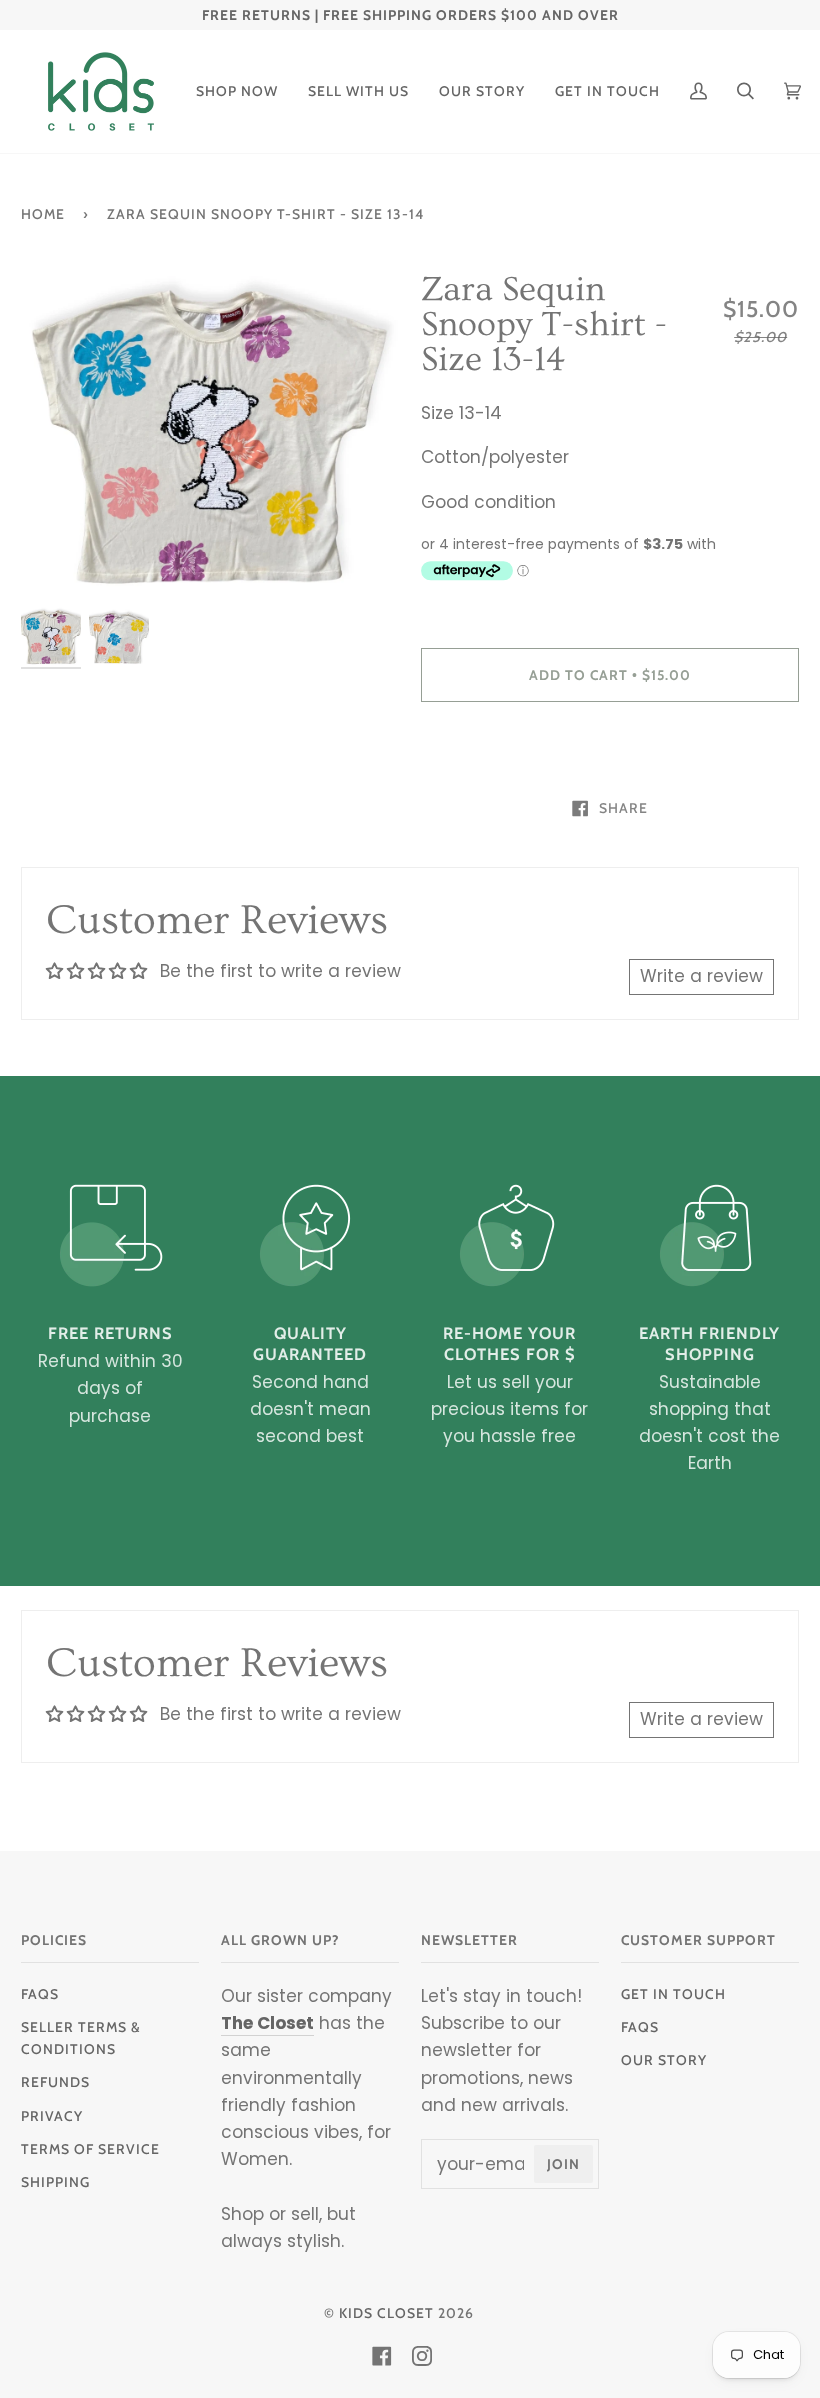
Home (43, 214)
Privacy (52, 2116)
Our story (664, 2060)
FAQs (40, 1994)
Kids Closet (386, 2313)
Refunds (55, 2082)
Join (563, 2164)
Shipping (55, 2182)
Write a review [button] (701, 976)
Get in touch (673, 1994)
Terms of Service (90, 2149)
